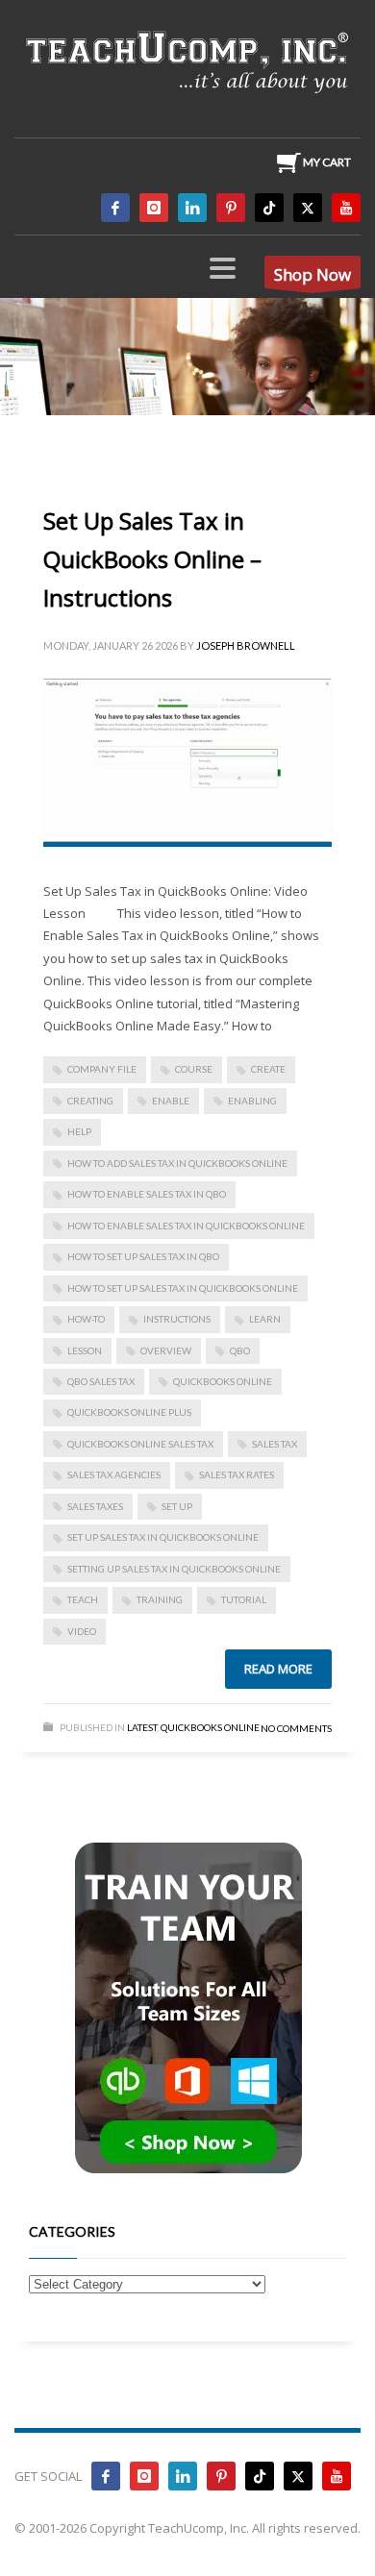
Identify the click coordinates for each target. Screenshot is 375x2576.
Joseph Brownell (246, 645)
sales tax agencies (114, 1474)
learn (265, 1319)
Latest (142, 1727)
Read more (278, 1669)
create (268, 1069)
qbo (240, 1350)
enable (171, 1101)
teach (83, 1599)
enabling (252, 1101)
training (160, 1599)
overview (166, 1350)
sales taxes (95, 1506)
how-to (86, 1319)
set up (177, 1506)
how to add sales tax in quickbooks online (177, 1163)
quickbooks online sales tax (140, 1444)
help (79, 1131)
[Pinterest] (231, 208)
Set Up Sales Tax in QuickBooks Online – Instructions (152, 559)
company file (102, 1069)
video (82, 1631)
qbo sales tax (101, 1381)
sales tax (275, 1444)
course (194, 1069)
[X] (308, 208)
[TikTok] (269, 208)
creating (90, 1101)
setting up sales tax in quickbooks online (174, 1569)
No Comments (296, 1728)
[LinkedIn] (192, 208)
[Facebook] (115, 208)
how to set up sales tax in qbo (143, 1256)
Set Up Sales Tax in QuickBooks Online (163, 1537)
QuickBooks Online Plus (129, 1412)
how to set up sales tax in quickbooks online (183, 1288)
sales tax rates (237, 1474)
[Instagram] (154, 208)
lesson (85, 1350)
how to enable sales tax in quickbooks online (186, 1226)
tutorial (244, 1599)
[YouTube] (346, 208)
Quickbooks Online (210, 1727)
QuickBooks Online (223, 1381)
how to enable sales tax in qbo (147, 1194)
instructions (177, 1319)
